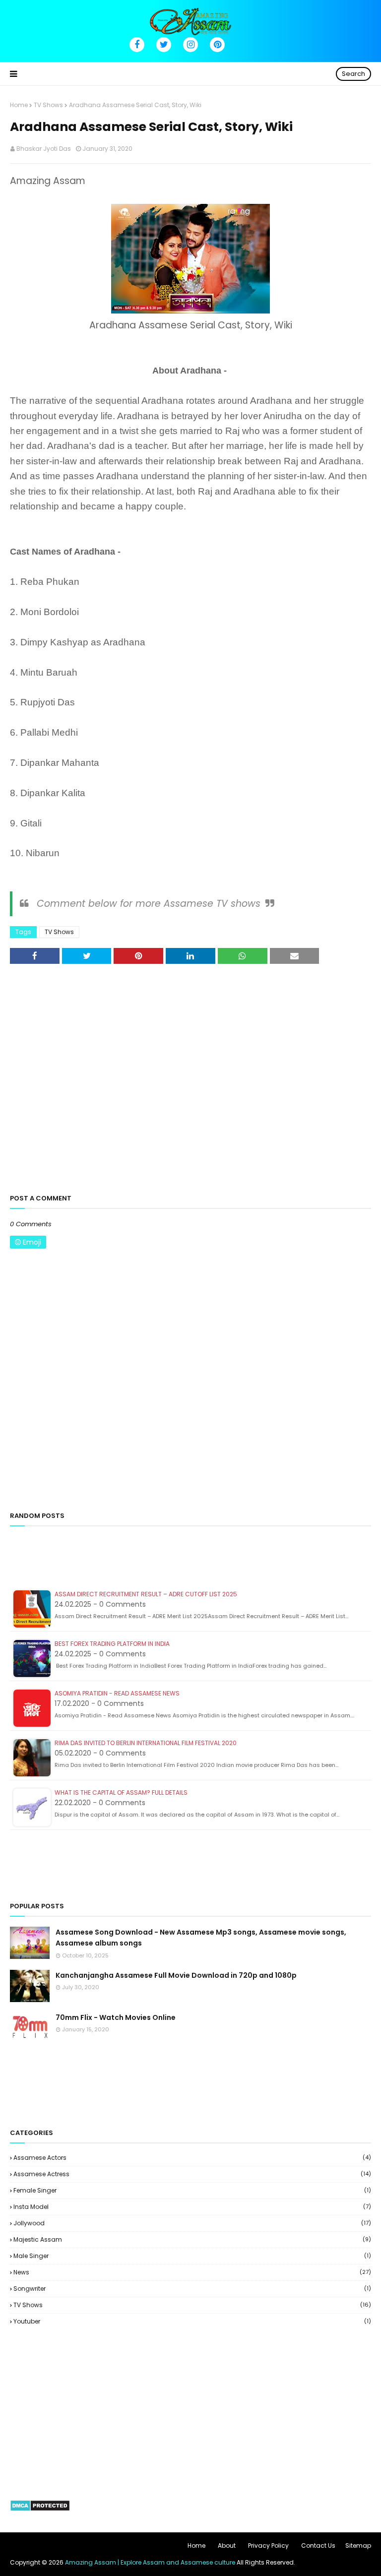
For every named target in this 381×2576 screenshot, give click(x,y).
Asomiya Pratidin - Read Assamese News (117, 1693)
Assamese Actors (192, 2158)
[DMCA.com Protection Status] (40, 2509)
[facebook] (137, 45)
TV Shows (48, 105)
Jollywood (192, 2223)
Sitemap (358, 2545)
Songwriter (192, 2289)
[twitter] (164, 45)
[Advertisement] (190, 1087)
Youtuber (192, 2321)
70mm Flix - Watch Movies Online (116, 2017)
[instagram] (190, 45)
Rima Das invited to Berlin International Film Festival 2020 (146, 1743)
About (227, 2545)
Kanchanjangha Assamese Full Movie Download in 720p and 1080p (176, 1975)
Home (19, 105)
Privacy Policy (268, 2545)
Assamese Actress (192, 2174)
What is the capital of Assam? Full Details (121, 1792)
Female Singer (192, 2190)
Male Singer (192, 2256)
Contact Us (318, 2545)
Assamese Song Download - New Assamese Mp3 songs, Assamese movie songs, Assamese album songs (201, 1938)
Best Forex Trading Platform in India (112, 1644)
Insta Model (192, 2207)
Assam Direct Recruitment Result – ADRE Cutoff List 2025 (146, 1594)
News (192, 2272)
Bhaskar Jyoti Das (44, 149)
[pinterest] (217, 45)
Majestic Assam (192, 2239)
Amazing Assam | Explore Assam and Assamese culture (150, 2562)
